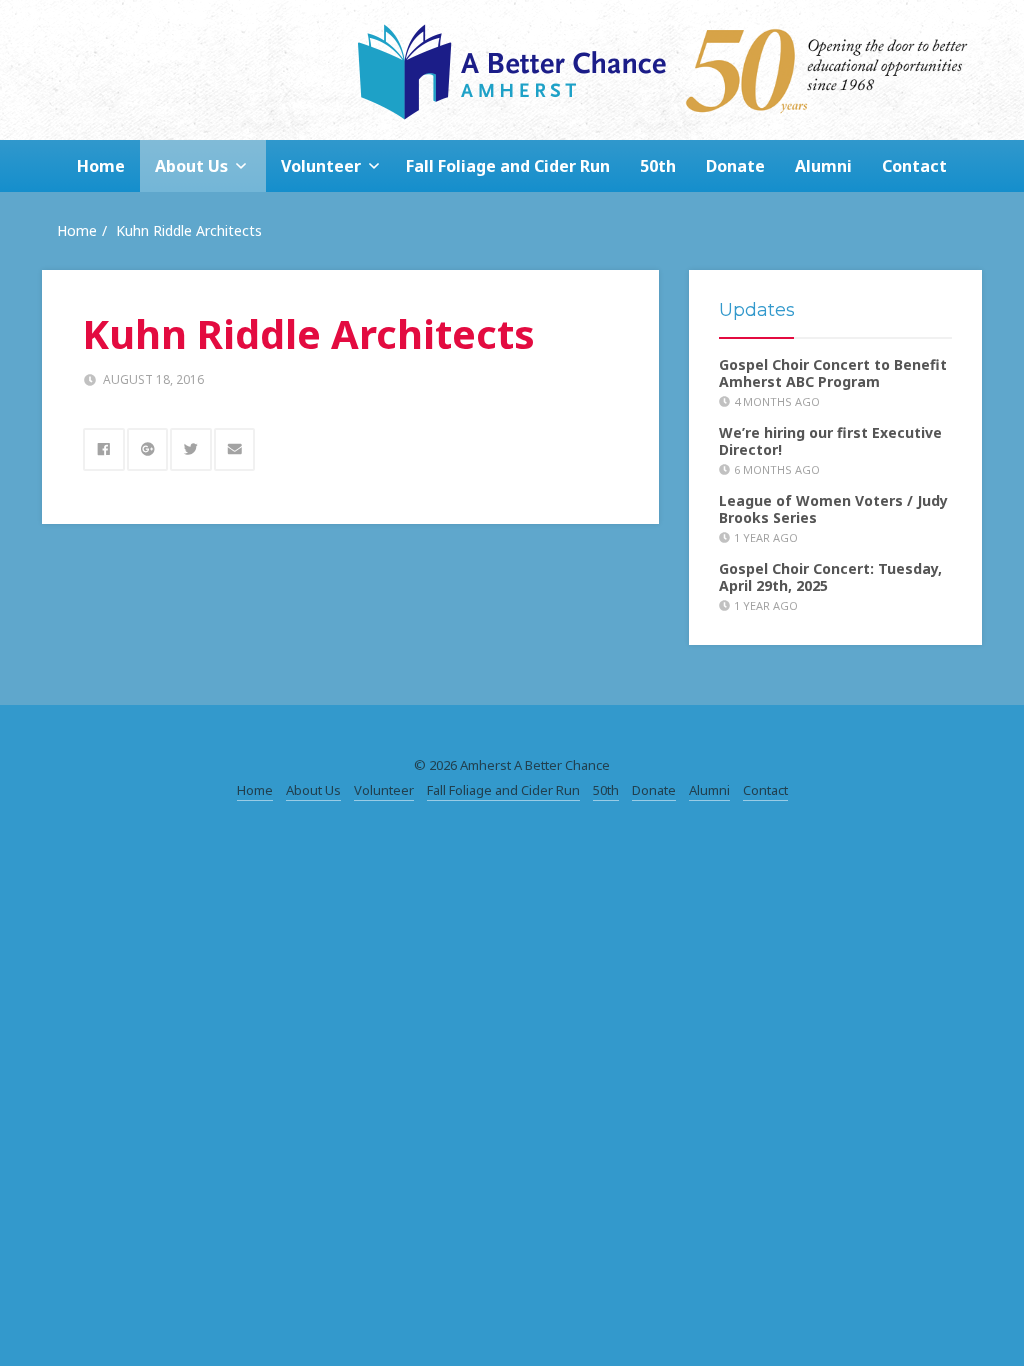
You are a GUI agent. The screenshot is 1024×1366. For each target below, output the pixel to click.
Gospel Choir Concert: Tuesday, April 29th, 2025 (830, 577)
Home (101, 166)
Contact (914, 166)
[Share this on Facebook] (104, 449)
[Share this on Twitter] (191, 449)
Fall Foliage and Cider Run (508, 166)
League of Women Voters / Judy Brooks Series (833, 509)
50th (658, 166)
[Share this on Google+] (148, 449)
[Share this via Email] (235, 449)
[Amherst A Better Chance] (512, 70)
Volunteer (321, 166)
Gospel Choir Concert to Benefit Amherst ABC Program (833, 373)
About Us (191, 166)
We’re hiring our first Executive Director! (830, 441)
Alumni (823, 166)
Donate (735, 166)
